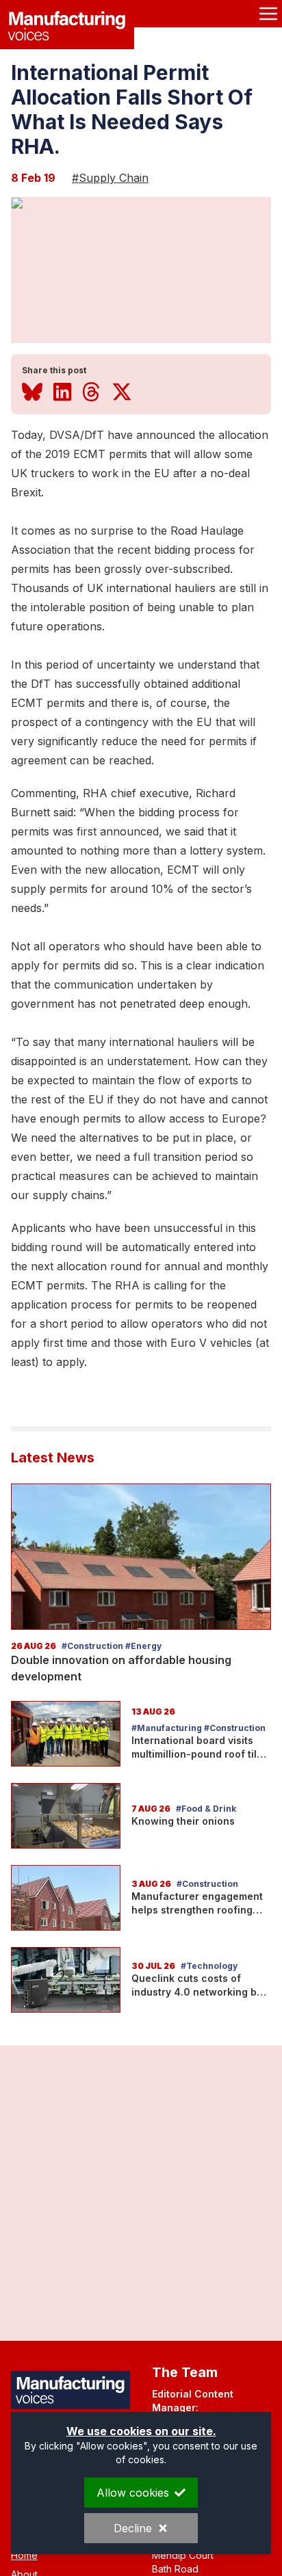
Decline (133, 2528)
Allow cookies (133, 2493)
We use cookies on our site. (141, 2431)
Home (24, 2555)
